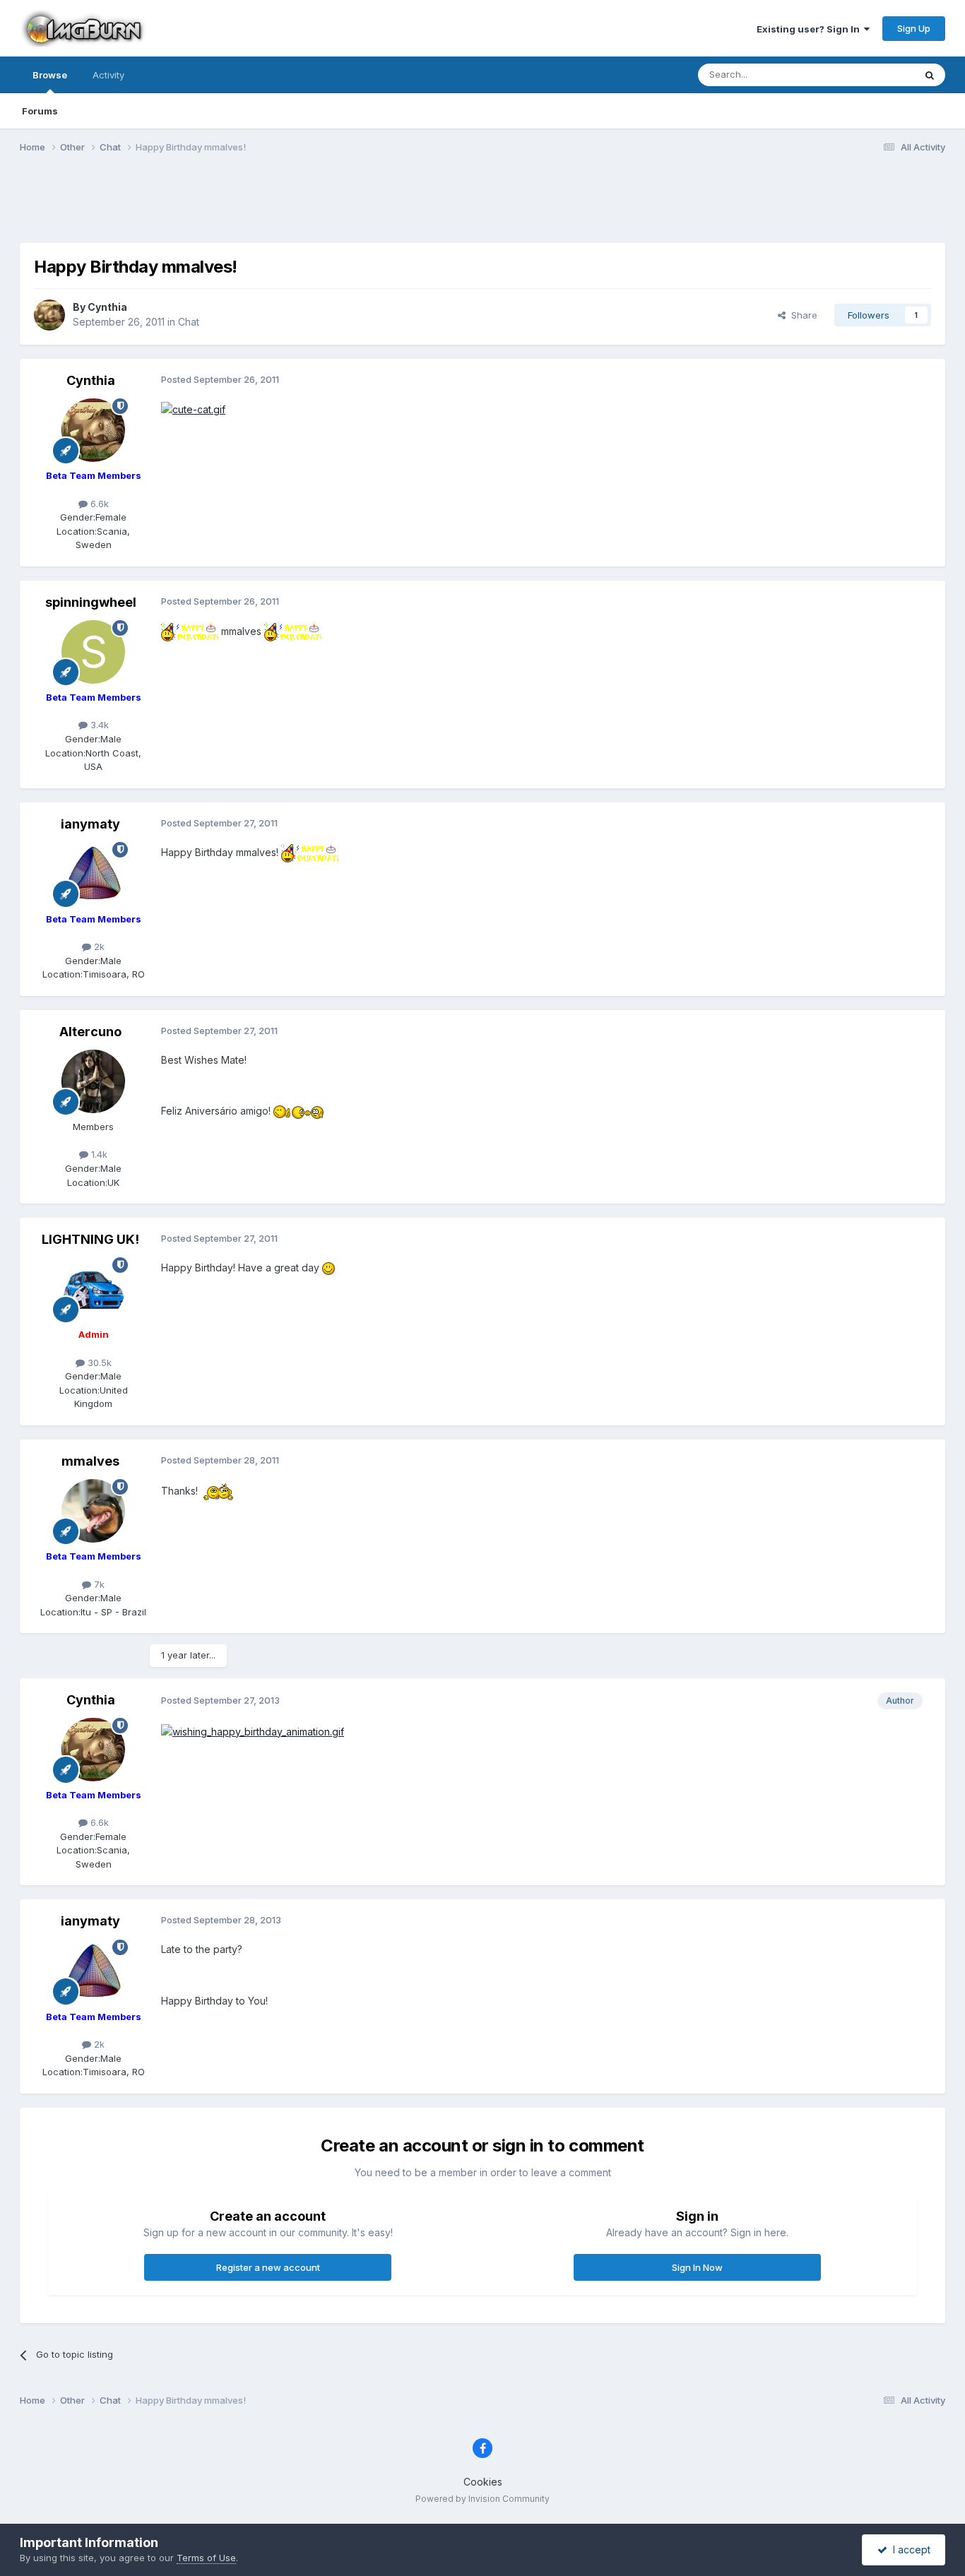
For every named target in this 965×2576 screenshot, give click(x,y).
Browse (50, 75)
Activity (108, 75)
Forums (40, 111)
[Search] (930, 75)
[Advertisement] (482, 207)
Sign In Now (697, 2267)
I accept (909, 2550)
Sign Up (914, 28)
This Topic (873, 75)
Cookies (483, 2482)
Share (801, 315)
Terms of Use (206, 2558)
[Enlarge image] (193, 409)
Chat (189, 322)
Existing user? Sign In (810, 29)
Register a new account (268, 2267)
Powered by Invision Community (482, 2499)
